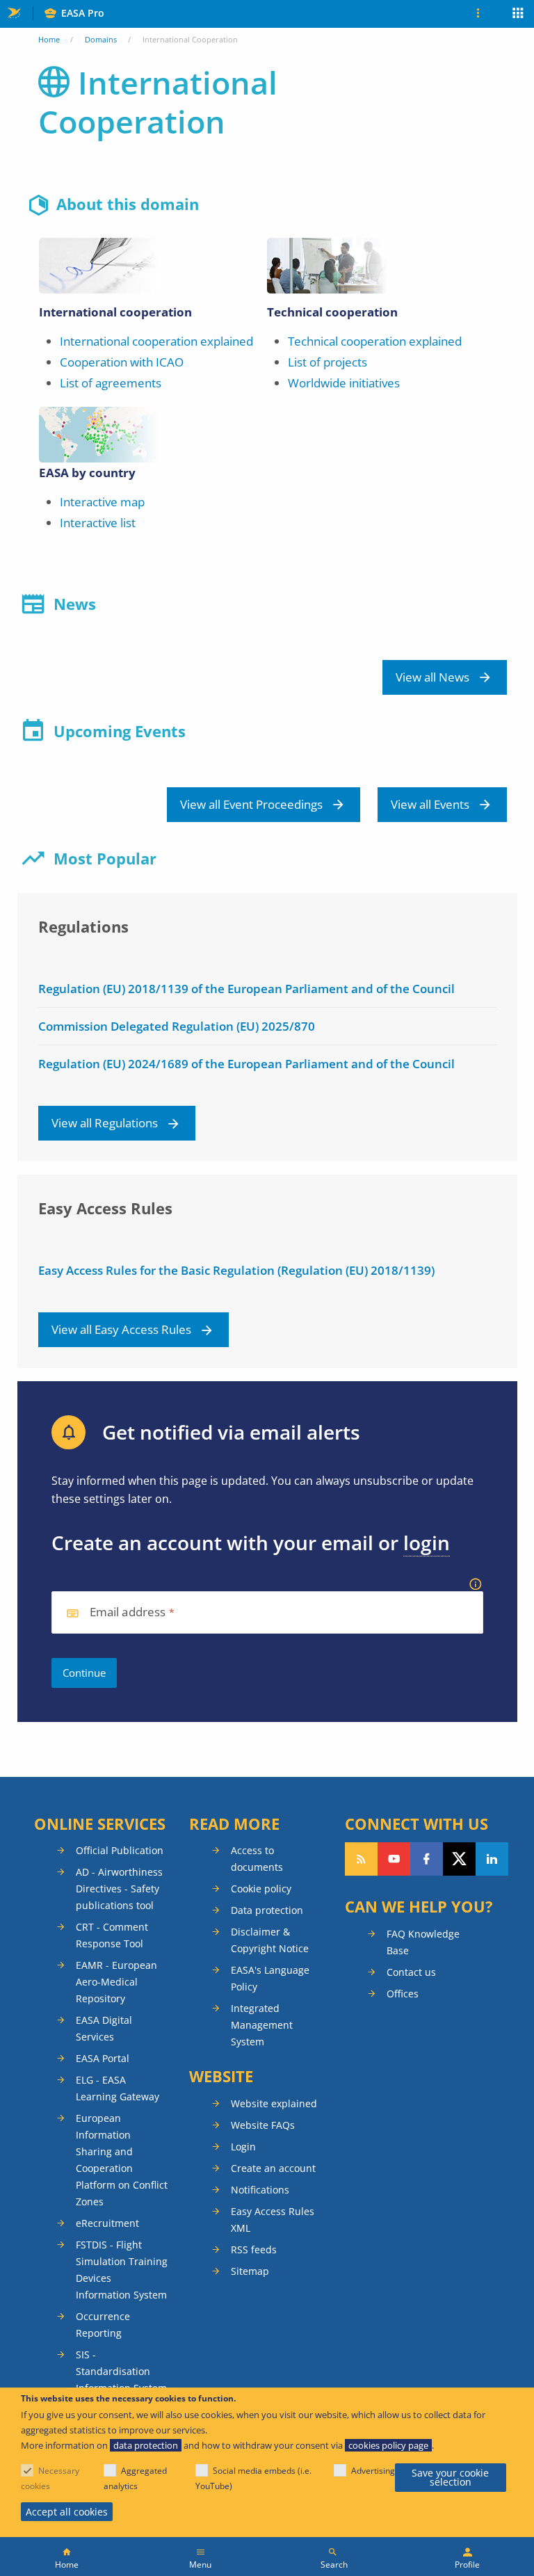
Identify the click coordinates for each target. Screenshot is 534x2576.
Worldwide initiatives (344, 383)
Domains (101, 39)
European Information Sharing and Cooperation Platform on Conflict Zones (122, 2160)
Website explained (274, 2103)
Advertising (373, 2471)
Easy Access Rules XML (273, 2220)
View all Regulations (105, 1123)
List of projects (327, 362)
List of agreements (111, 383)
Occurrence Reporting (103, 2325)
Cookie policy (261, 1889)
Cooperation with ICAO (122, 362)
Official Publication (120, 1850)
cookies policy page (388, 2445)
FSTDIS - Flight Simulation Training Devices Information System (122, 2270)
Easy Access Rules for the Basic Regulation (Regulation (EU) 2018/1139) (236, 1270)
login (427, 1543)
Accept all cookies (67, 2512)
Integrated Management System (262, 2025)
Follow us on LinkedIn (492, 1859)
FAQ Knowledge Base (423, 1942)
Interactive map (102, 502)
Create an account (273, 2168)
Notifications (260, 2190)
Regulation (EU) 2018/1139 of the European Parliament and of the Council (246, 989)
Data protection (267, 1910)
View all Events (430, 804)
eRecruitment (107, 2223)
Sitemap (250, 2271)
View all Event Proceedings (251, 804)
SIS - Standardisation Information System (121, 2371)
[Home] (67, 2557)
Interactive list (98, 523)
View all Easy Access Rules (121, 1329)
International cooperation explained (156, 341)
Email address (128, 1612)
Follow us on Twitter (459, 1859)
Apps (518, 15)
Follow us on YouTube (394, 1859)
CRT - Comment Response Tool (112, 1935)
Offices (403, 1994)
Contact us (411, 1972)
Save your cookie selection (450, 2478)
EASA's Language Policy (270, 1978)
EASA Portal (103, 2058)
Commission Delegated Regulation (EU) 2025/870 (177, 1026)
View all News (432, 677)
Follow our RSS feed (361, 1859)
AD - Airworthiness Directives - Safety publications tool (119, 1889)
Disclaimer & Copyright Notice (270, 1940)
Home (49, 39)
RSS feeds (254, 2249)
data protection (146, 2445)
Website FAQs (263, 2125)
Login (243, 2147)
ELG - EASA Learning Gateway (118, 2088)
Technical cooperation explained (375, 341)
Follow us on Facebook (427, 1859)
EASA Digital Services (104, 2028)
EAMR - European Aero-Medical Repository (116, 1982)
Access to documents (257, 1859)
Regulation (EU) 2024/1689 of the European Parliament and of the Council (246, 1064)
